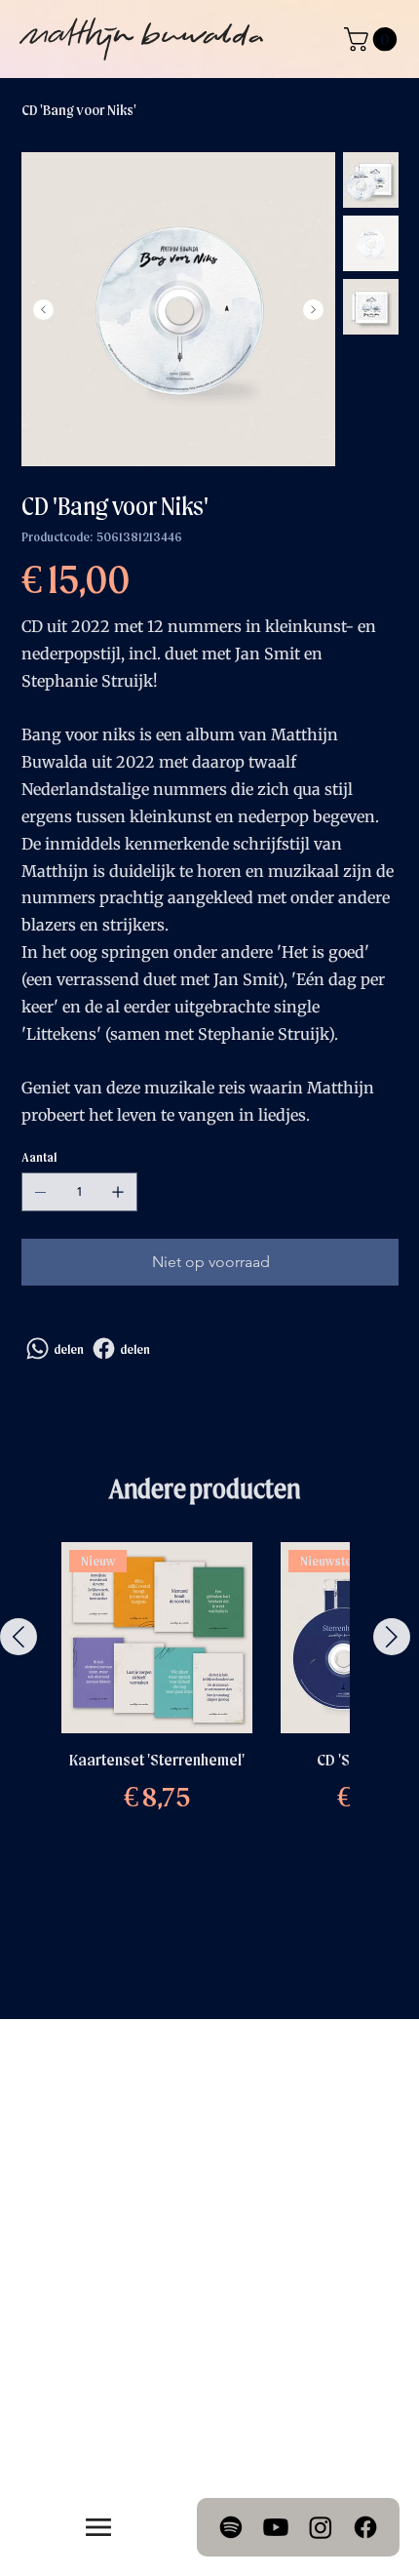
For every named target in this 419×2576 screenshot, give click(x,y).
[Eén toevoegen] (118, 1192)
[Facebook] (365, 2527)
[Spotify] (231, 2527)
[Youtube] (276, 2527)
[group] (205, 1716)
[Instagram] (321, 2527)
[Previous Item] (43, 310)
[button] (373, 39)
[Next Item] (313, 310)
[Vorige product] (19, 1637)
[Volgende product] (392, 1637)
